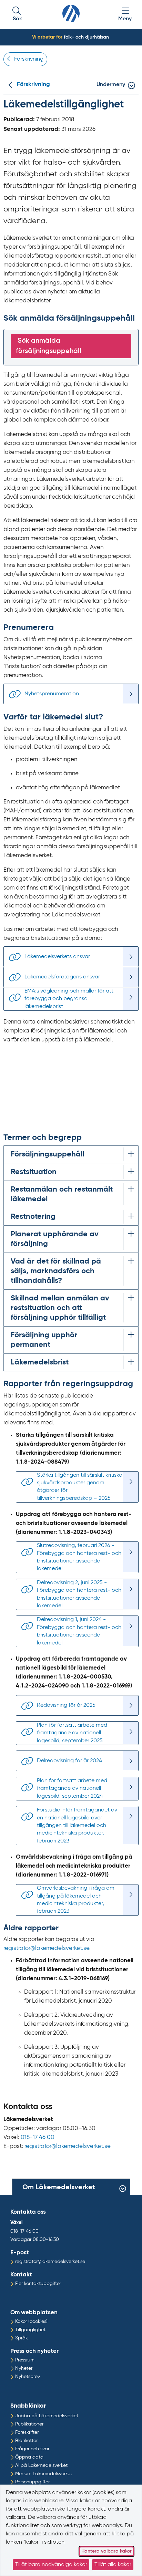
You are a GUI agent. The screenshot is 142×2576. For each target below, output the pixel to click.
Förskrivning (33, 85)
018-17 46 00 (38, 2137)
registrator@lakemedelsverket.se (46, 1948)
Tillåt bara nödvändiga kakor (51, 2565)
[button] (17, 15)
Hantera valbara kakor (106, 2551)
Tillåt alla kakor (113, 2565)
